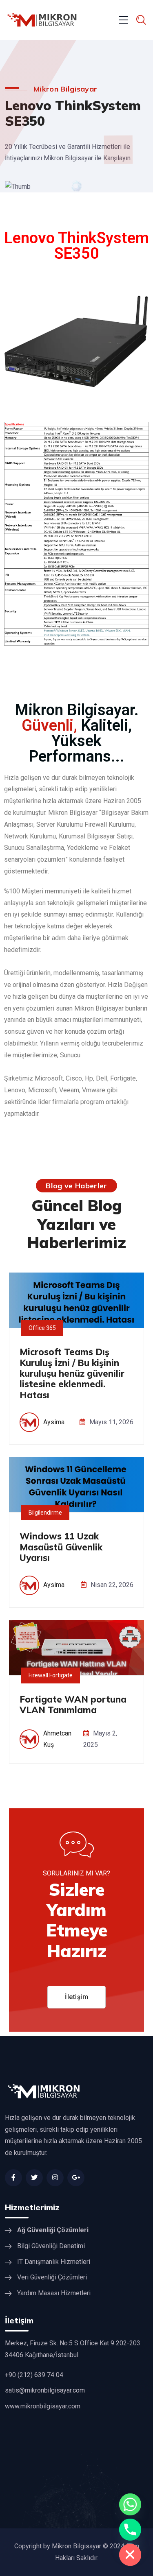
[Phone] (130, 2530)
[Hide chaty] (130, 2555)
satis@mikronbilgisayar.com (45, 2390)
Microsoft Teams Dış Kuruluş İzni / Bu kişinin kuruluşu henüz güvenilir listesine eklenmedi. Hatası (72, 1373)
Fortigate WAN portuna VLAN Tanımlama (73, 1705)
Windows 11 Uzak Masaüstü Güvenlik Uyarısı (61, 1547)
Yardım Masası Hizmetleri (54, 2293)
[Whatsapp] (130, 2504)
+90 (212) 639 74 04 (34, 2375)
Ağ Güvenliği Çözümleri (53, 2230)
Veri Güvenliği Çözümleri (52, 2277)
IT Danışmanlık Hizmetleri (54, 2262)
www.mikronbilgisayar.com (43, 2406)
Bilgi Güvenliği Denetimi (51, 2246)
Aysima (54, 1422)
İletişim (76, 1997)
